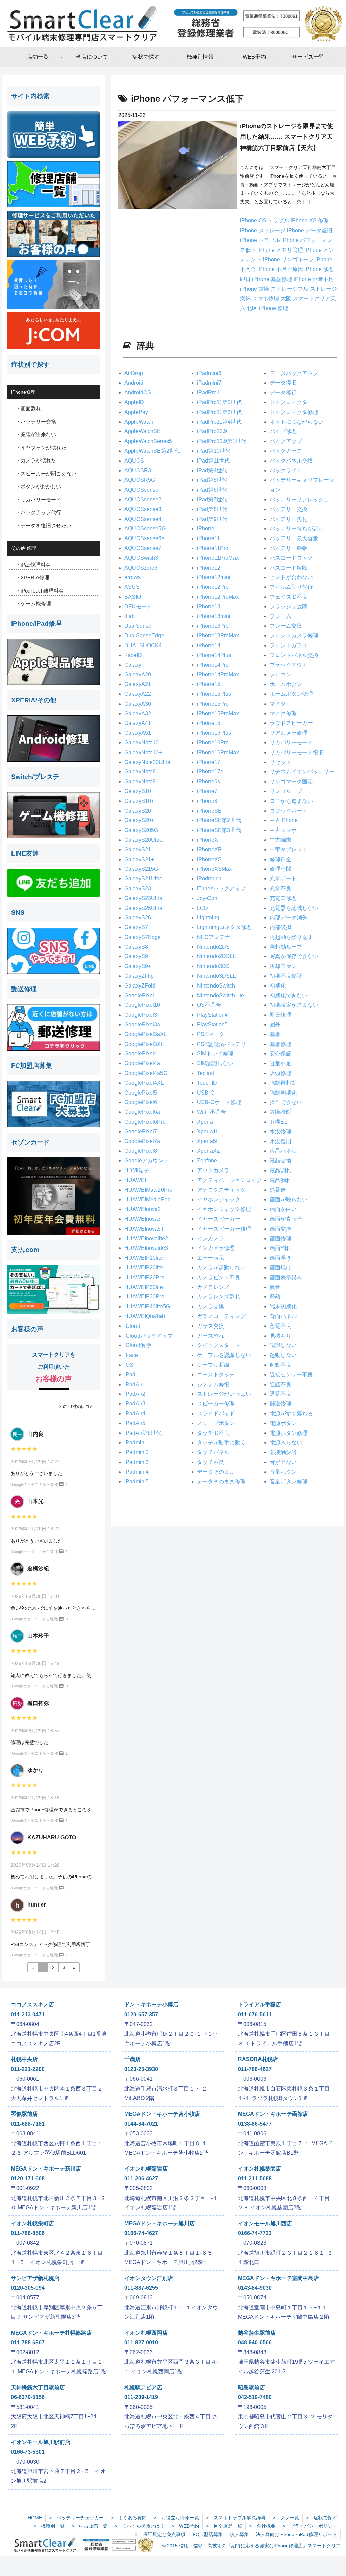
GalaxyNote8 (140, 772)
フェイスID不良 (289, 597)
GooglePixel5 (141, 1093)
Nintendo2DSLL (216, 956)
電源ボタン (283, 1423)
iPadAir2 (135, 1394)
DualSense (138, 626)
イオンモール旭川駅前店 (41, 2442)
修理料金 (280, 859)
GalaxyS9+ (138, 966)
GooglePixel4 (141, 1054)
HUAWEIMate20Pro (148, 1190)
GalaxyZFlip (139, 976)
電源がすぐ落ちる (291, 1413)
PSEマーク (211, 1034)
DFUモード (138, 607)
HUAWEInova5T (144, 1229)
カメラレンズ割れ (219, 1297)
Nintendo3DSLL (216, 976)
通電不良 (280, 1394)
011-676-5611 (255, 2014)
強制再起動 (283, 1083)
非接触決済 (283, 1452)
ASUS (132, 587)
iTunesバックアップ (221, 888)
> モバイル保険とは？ (140, 2526)
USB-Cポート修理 (219, 1102)
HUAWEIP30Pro (144, 1297)
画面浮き (280, 1258)
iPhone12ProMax (218, 597)
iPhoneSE (209, 811)
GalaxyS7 (136, 927)
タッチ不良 (211, 1462)
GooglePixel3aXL (146, 1034)
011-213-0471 (28, 2014)
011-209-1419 (141, 2397)
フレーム (280, 616)
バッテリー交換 (289, 509)
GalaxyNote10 (142, 743)
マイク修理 (283, 714)
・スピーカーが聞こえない (46, 474)
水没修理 (280, 1132)
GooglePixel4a (142, 1063)
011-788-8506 (28, 2233)
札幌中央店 (24, 2059)
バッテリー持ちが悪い (297, 529)
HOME (35, 2518)
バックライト (286, 470)
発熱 (275, 1297)
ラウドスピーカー (291, 723)
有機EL (278, 1122)
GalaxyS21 (138, 850)
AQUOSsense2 (143, 500)
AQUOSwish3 (141, 558)
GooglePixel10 (142, 1005)
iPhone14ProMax (218, 674)
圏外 (275, 1024)
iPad (130, 1375)
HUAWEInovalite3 (146, 1248)
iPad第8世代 (212, 509)
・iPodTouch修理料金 (40, 591)
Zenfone (207, 1161)
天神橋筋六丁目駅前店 (38, 2387)
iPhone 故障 (255, 289)
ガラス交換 (211, 1326)
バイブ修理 (283, 431)
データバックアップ (294, 373)
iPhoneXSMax (214, 869)
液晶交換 (280, 1161)
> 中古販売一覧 (90, 2526)
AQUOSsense (141, 490)
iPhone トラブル (261, 240)
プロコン (280, 674)
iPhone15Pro (213, 704)
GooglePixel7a (142, 1141)
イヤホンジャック (219, 1199)
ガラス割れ (211, 1336)
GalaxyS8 (136, 947)
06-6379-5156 (28, 2397)
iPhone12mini (214, 577)
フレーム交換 (286, 626)
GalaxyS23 (138, 888)
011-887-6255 (141, 2288)
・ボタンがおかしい (38, 486)
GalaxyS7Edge (143, 937)
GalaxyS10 (138, 791)
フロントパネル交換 (294, 655)
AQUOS (134, 461)
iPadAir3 (135, 1404)
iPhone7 (207, 791)
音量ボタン (283, 1472)
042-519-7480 (255, 2397)
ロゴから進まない (291, 801)
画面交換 (280, 1229)
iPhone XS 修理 (310, 221)
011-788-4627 (255, 2069)
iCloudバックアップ (149, 1336)
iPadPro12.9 (212, 431)
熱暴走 (278, 1190)
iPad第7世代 (212, 500)
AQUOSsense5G (145, 529)
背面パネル (283, 1316)
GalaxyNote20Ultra (147, 762)
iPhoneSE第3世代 (219, 830)
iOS (129, 1365)
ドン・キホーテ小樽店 (151, 2005)
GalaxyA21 (138, 684)
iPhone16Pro (213, 743)
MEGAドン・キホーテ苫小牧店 (162, 2114)
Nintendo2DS (213, 947)
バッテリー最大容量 (294, 538)
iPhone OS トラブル (265, 221)
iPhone (206, 529)
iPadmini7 (209, 383)
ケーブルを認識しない (224, 1355)
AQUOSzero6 (141, 568)
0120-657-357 (141, 2014)
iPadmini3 (137, 1462)
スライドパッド (216, 1413)
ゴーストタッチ (216, 1375)
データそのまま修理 (221, 1482)
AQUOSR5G (140, 480)
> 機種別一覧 (49, 2526)
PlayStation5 (212, 1024)
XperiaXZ (208, 1151)
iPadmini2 (137, 1452)
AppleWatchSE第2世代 (152, 451)
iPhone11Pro (213, 548)
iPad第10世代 (214, 451)
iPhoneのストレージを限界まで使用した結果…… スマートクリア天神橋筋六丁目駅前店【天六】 (287, 137)
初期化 (278, 986)
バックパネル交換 (291, 461)
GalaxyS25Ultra (143, 908)
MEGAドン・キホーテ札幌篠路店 (51, 2333)
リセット (280, 762)
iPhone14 (209, 645)
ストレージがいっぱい (224, 1394)
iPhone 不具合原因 (281, 269)
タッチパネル (213, 1452)
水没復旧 (280, 1141)
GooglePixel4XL (144, 1083)
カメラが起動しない (221, 1268)
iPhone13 (209, 607)
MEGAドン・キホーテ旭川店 (159, 2223)
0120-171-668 (28, 2178)
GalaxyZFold (140, 986)
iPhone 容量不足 (314, 279)
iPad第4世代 (212, 470)
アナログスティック (221, 1190)
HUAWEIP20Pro (144, 1277)
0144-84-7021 (141, 2124)
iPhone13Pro (213, 626)
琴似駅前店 (24, 2114)
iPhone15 (209, 684)
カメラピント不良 (219, 1277)
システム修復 (213, 1384)
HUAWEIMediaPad (147, 1199)
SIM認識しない (215, 1063)
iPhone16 (209, 723)
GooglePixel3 (141, 1015)
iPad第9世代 (212, 519)
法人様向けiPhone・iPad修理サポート (296, 2534)
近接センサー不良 (291, 1375)
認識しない (283, 1345)
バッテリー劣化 (289, 519)
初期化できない (289, 995)
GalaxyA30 (138, 704)
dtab (130, 616)
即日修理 (280, 1015)
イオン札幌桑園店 (259, 2169)
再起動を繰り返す (291, 937)
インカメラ (211, 1239)
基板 (275, 1034)
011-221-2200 (28, 2069)
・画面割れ (28, 408)
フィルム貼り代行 (291, 587)
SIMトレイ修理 (215, 1054)
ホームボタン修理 (291, 694)
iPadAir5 (135, 1423)
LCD (203, 908)
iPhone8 (207, 801)
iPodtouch (209, 879)
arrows (132, 577)
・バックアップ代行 (38, 512)
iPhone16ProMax (218, 752)
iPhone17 (209, 762)
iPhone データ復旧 (310, 230)
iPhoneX (207, 840)
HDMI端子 (137, 1170)
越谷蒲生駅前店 (257, 2333)
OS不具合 (209, 1005)
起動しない (283, 1355)
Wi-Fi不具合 (212, 1112)
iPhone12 (209, 568)
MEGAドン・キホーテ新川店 (46, 2169)
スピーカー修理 (216, 1404)
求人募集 (239, 2534)
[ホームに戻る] (173, 23)
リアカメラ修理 (289, 733)
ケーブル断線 (213, 1365)
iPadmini (135, 1442)
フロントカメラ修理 (294, 636)
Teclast (205, 1073)
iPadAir (133, 1384)
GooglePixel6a (142, 1112)
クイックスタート (219, 1345)
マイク (278, 704)
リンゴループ (286, 791)
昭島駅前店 (251, 2387)
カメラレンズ (213, 1287)
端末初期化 (283, 1306)
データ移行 (283, 392)
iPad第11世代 (213, 461)
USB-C (206, 1093)
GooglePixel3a (142, 1024)
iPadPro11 (210, 392)
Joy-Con (207, 898)
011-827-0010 (141, 2343)
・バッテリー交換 (36, 422)
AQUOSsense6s (144, 538)
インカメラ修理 (216, 1248)
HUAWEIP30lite (144, 1287)
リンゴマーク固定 (291, 781)
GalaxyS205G (141, 830)
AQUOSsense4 (143, 519)
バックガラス (286, 451)
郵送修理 (280, 1404)
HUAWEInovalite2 (146, 1239)
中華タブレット (289, 850)
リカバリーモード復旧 (297, 752)
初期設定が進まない (294, 1005)
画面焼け (280, 1268)
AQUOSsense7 (143, 548)
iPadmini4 (137, 1472)
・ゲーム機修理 (33, 603)
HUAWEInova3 (143, 1219)
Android (134, 383)
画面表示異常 (286, 1277)
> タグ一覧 (286, 2518)
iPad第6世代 (212, 490)
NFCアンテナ (214, 937)
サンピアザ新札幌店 (35, 2278)
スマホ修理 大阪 (272, 299)
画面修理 (280, 1239)
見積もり (280, 1336)
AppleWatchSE (143, 431)
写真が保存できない (294, 956)
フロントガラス (289, 645)
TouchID (207, 1083)
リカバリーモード (291, 743)
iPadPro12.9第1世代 (222, 441)
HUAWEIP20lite (144, 1268)
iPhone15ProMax (218, 714)
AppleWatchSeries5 (148, 441)
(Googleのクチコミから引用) (34, 1484)
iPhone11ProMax (218, 558)
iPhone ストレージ (263, 230)
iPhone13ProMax (218, 636)
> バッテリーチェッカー (76, 2518)
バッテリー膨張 (289, 548)
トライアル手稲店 (259, 2005)
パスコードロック (291, 558)
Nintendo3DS (213, 966)
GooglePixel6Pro (145, 1122)
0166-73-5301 (28, 2452)
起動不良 (280, 1365)
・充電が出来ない (36, 434)
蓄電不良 (280, 1326)
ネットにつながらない (297, 422)
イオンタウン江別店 (149, 2278)
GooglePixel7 (141, 1132)
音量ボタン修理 (289, 1482)
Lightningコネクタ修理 (224, 927)
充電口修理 (283, 898)
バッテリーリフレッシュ (299, 500)
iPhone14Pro (213, 665)
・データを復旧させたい (43, 525)
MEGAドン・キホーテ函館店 (273, 2114)
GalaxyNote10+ (143, 752)
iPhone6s (208, 781)
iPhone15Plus (214, 694)
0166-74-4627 (141, 2233)
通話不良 (280, 1384)
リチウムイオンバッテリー (302, 772)
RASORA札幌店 (258, 2059)
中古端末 (280, 840)
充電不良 (280, 888)
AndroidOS (138, 392)
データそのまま (216, 1472)
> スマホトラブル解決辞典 (236, 2518)
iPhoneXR (209, 850)
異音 (275, 1287)
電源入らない (286, 1442)
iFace (131, 1355)
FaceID (133, 655)
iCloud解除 (138, 1345)
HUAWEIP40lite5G (147, 1306)
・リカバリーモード (38, 500)
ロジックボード (289, 811)
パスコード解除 (289, 568)
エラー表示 (211, 1258)
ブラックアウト (289, 665)
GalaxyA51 (138, 733)
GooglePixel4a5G (146, 1073)
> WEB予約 (185, 2526)
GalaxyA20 (138, 674)
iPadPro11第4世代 (219, 422)
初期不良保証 (286, 976)
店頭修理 (280, 1073)
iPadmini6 (209, 373)
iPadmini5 (137, 1482)
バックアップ (286, 441)
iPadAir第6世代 (143, 1433)
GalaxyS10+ (139, 801)
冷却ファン (283, 966)
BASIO (133, 597)
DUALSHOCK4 (143, 645)
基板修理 (280, 1044)
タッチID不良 (213, 1433)
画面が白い (283, 1209)
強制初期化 (283, 1093)
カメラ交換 (211, 1306)
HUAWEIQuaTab (145, 1316)
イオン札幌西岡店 (146, 2333)
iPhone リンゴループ (289, 259)
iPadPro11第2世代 (219, 402)
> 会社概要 (262, 2526)
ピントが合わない (291, 577)
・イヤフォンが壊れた (41, 448)
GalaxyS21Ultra (143, 879)
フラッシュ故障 (289, 607)
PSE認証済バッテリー (224, 1044)
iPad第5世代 (212, 480)
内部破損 (280, 927)
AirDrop (134, 373)
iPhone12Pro (213, 587)
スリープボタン (216, 1423)
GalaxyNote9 (140, 781)
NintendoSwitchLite (220, 995)
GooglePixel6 (141, 1102)
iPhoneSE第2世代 (219, 820)
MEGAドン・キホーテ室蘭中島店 (278, 2278)
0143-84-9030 (255, 2288)
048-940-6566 (255, 2343)
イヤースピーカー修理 (224, 1229)
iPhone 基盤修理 (273, 279)
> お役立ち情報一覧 (176, 2518)
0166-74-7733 (255, 2233)
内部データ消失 (289, 917)
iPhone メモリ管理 (281, 250)
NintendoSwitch (216, 986)
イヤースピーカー (219, 1219)
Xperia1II (208, 1132)
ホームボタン (286, 684)
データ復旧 (283, 383)
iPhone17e (210, 772)
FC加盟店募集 (208, 2534)
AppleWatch (139, 422)
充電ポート (283, 879)
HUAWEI (135, 1180)
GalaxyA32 (138, 714)
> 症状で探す (322, 2518)
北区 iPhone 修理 (267, 308)
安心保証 (280, 1054)
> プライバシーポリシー (310, 2526)
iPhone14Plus (214, 655)
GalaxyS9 (136, 956)
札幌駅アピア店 (143, 2387)
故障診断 (280, 1112)
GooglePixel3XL (144, 1044)
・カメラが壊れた (36, 460)
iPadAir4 (135, 1413)
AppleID (134, 402)
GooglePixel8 (141, 1151)
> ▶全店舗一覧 (224, 2526)
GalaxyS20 (138, 811)
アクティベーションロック (229, 1180)
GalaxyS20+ (139, 820)
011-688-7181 (28, 2124)
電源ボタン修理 (289, 1433)
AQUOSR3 (138, 470)
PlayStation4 (212, 1015)
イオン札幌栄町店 (32, 2223)
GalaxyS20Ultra (143, 840)
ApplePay (136, 412)
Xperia (205, 1122)
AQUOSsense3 (143, 509)
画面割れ (280, 1248)
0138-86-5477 (255, 2124)
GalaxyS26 (138, 917)
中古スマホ (283, 830)
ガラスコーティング (221, 1316)
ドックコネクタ (289, 402)
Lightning (208, 917)
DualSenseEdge (144, 636)
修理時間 (280, 869)
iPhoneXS (209, 859)
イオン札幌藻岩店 (146, 2169)
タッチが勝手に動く (221, 1442)
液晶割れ (280, 1170)
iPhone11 (208, 538)
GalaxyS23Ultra (143, 898)
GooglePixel (139, 995)
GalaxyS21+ (139, 859)
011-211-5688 (255, 2178)
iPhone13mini (214, 616)
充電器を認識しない (294, 908)
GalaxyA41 (138, 723)
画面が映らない (289, 1199)
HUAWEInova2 (143, 1209)
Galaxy (133, 665)
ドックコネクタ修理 (294, 412)
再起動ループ (286, 947)
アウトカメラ (213, 1170)
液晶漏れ (280, 1180)
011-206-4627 (141, 2178)
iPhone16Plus (214, 733)
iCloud (132, 1326)
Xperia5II (208, 1141)
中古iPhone (284, 820)
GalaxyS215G (141, 869)
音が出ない (283, 1462)
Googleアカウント (147, 1161)
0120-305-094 (28, 2288)
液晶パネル (283, 1151)
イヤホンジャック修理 (224, 1209)
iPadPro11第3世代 (219, 412)
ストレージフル (290, 289)
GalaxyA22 (138, 694)
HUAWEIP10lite (144, 1258)
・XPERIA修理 (32, 577)
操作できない (286, 1102)
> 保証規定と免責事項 (160, 2534)
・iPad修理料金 (33, 565)
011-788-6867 (28, 2343)
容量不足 (280, 1063)
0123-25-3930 (141, 2069)
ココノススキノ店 (32, 2005)
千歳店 (132, 2059)
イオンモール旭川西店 (265, 2223)
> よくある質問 (129, 2518)
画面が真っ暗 (286, 1219)
